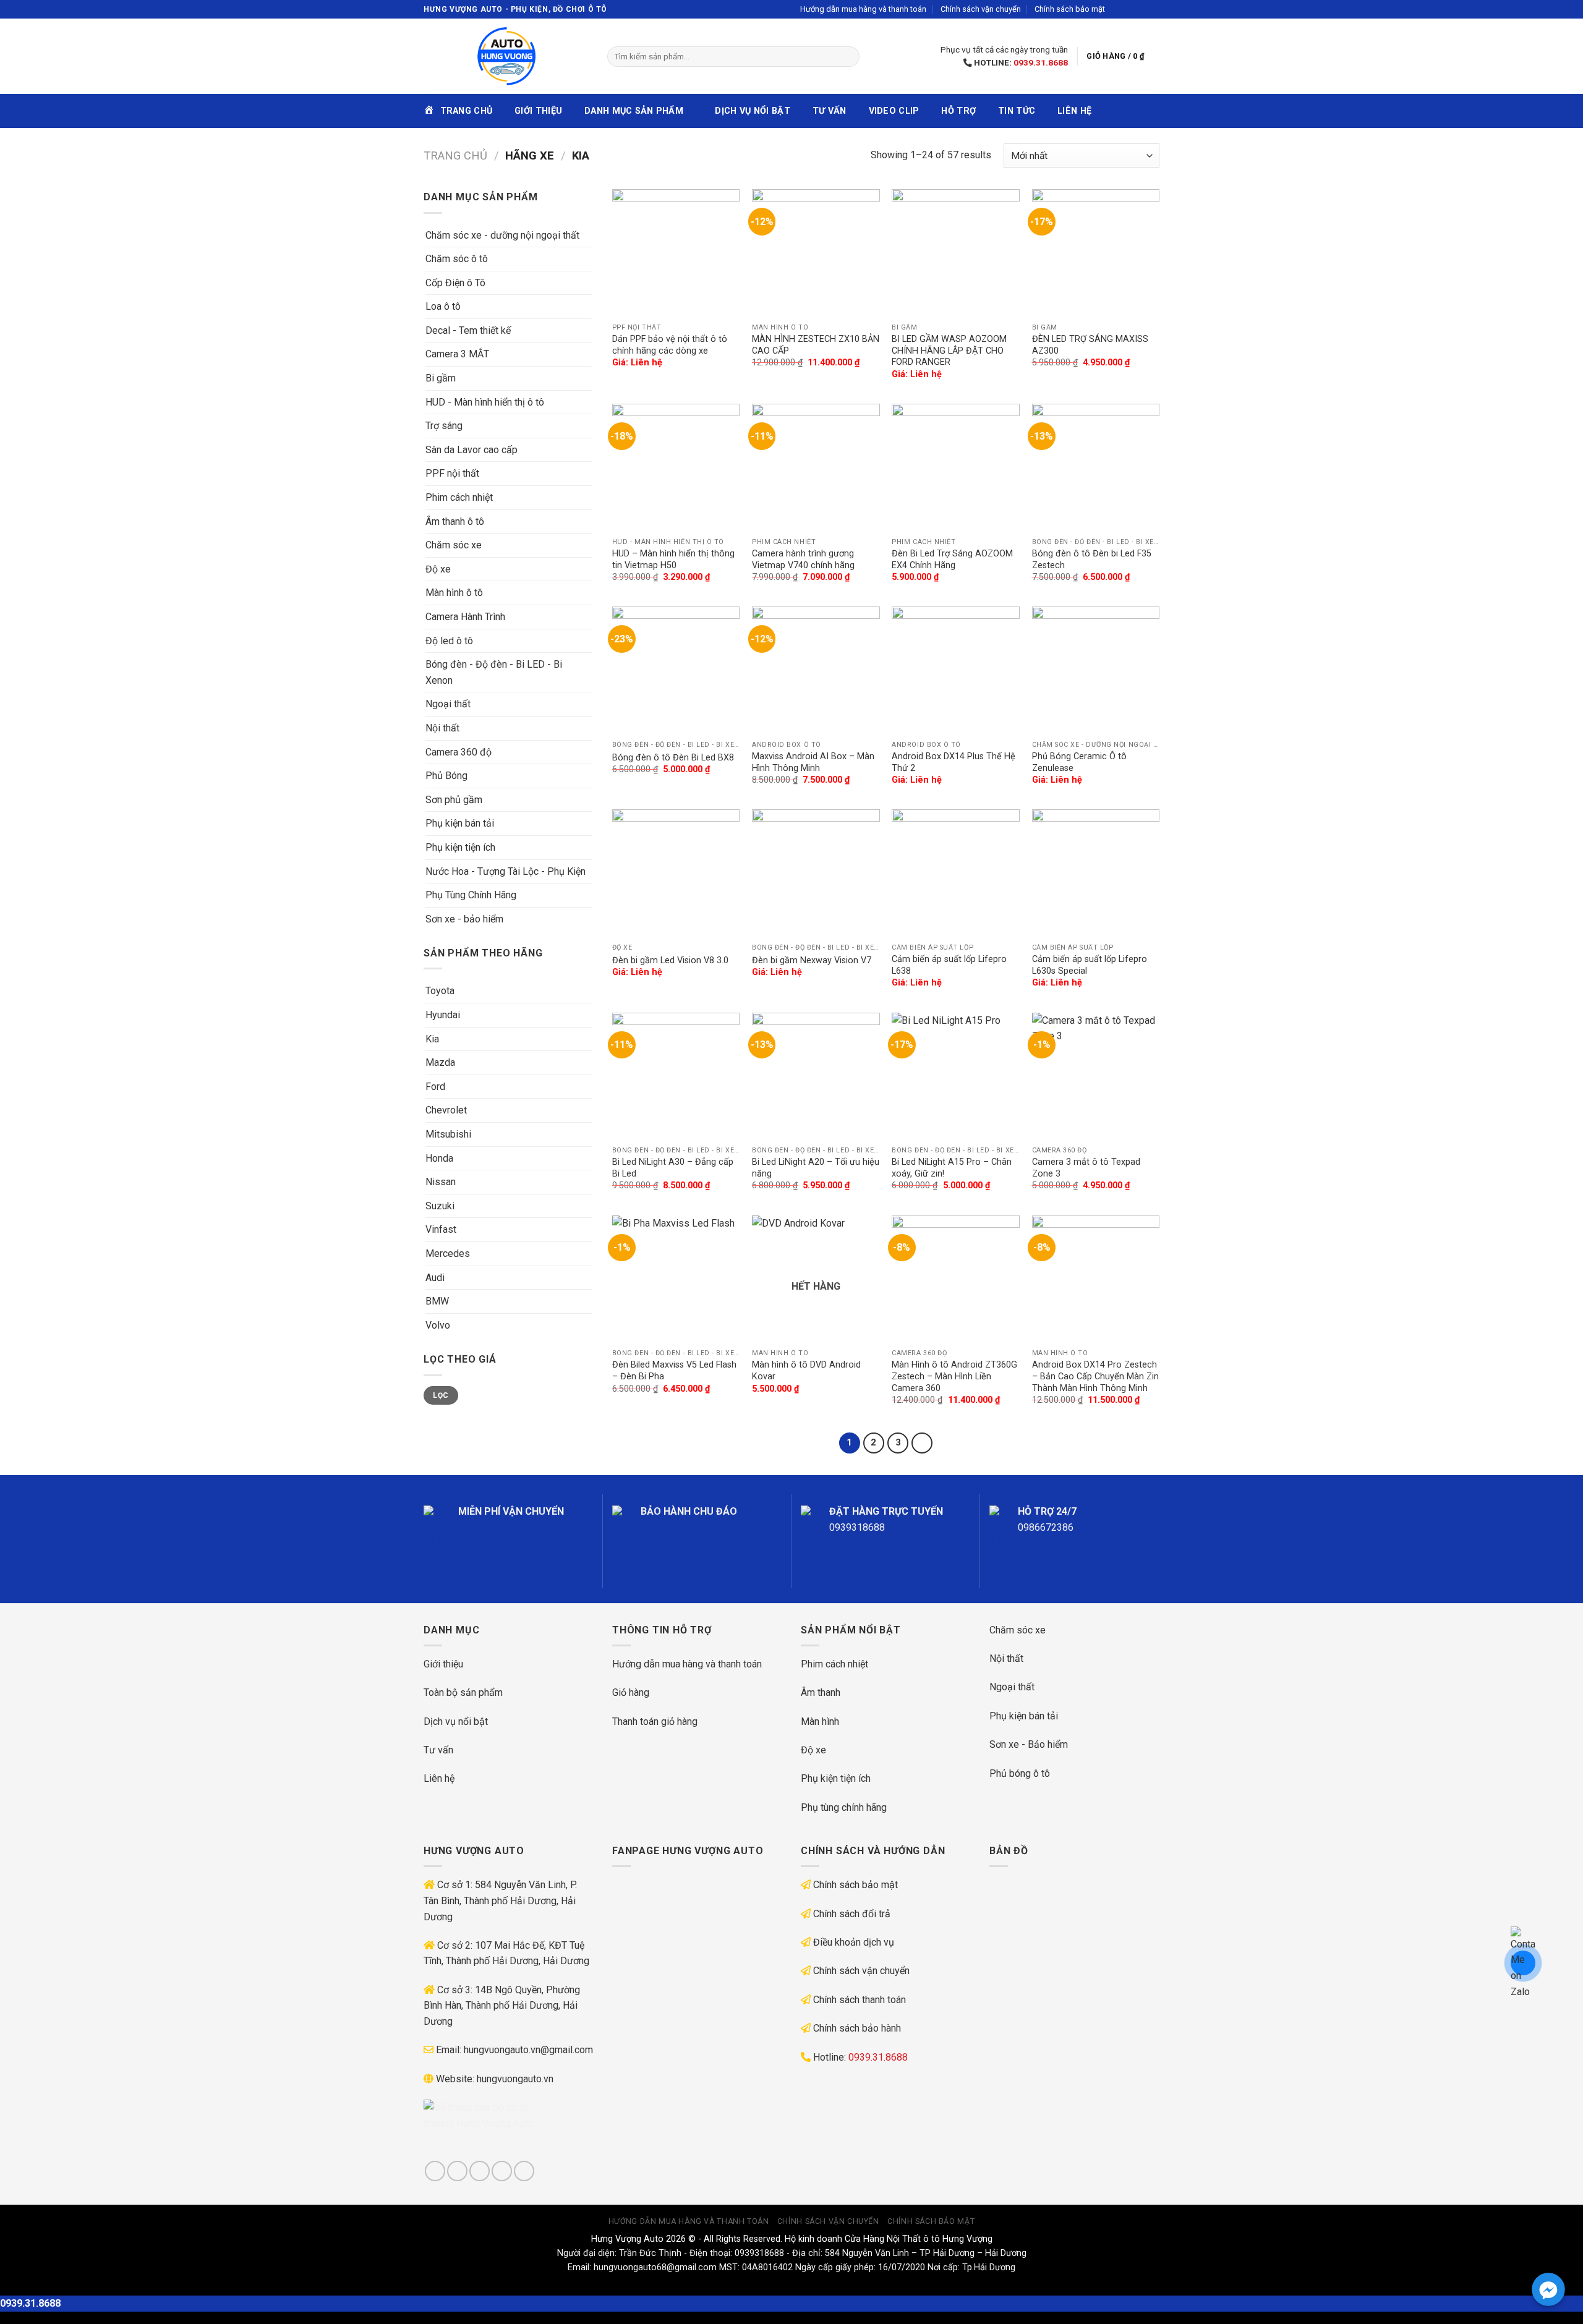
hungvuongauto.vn (515, 2079)
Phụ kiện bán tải (460, 823)
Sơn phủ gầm (454, 800)
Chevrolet (446, 1110)
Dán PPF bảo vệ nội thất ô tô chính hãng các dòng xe (670, 345)
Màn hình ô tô (454, 593)
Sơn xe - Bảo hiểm (1029, 1744)
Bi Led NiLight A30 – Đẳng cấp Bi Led (673, 1168)
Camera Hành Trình (465, 617)
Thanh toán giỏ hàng (655, 1722)
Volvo (438, 1325)
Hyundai (443, 1015)
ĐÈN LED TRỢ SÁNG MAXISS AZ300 (1090, 345)
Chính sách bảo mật (1070, 9)
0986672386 (1046, 1527)
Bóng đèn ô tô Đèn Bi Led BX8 (673, 758)
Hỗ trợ (958, 111)
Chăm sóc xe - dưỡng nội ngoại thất (502, 235)
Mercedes (448, 1254)
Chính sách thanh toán (860, 2000)
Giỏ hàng (631, 1692)
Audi (435, 1278)
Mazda (440, 1062)
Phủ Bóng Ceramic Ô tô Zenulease (1079, 762)
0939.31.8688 (1041, 62)
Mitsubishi (448, 1134)
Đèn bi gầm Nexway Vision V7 (812, 960)
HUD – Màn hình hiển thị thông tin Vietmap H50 (673, 560)
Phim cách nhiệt (459, 497)
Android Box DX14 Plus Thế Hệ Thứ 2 (954, 762)
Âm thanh (821, 1692)
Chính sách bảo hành (857, 2028)
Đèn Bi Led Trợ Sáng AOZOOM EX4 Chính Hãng (952, 560)
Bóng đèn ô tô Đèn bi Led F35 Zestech (1092, 560)
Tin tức (1017, 111)
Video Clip (894, 111)
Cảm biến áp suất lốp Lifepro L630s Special (1090, 965)
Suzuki (440, 1206)
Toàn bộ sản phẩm (463, 1692)
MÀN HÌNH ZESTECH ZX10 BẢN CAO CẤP (816, 345)
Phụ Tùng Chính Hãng (471, 895)
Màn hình (820, 1722)
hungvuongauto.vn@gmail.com (528, 2050)
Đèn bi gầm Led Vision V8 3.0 (670, 960)
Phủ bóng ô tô (1020, 1773)
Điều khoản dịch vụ (854, 1942)
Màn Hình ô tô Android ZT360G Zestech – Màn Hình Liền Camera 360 (954, 1376)
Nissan (441, 1182)
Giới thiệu (538, 111)
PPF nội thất (452, 473)
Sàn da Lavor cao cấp (471, 450)
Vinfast (441, 1229)
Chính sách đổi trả (852, 1914)
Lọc (441, 1395)
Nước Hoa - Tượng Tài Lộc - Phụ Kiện (506, 871)
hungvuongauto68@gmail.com (655, 2267)
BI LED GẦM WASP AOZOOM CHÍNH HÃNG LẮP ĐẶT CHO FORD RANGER (949, 351)
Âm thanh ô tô (455, 521)
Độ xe (438, 569)
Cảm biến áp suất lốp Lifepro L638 (949, 965)
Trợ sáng (444, 426)
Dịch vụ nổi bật (752, 111)
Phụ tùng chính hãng (844, 1807)
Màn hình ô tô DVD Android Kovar (806, 1371)
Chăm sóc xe (454, 545)
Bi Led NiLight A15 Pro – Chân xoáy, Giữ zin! (952, 1168)
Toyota (440, 991)
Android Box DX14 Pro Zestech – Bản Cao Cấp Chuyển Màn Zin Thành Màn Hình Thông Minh (1095, 1376)
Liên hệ (1074, 111)
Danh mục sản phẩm (634, 111)
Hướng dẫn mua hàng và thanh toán (863, 9)
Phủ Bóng (446, 776)
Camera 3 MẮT (457, 354)
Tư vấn (830, 111)
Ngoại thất (448, 704)
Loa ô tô (443, 306)
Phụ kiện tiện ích (460, 847)
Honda (439, 1158)
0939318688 (857, 1527)
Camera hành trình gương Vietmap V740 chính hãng (803, 560)
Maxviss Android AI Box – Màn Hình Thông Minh (813, 762)
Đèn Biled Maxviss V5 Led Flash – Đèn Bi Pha (674, 1371)
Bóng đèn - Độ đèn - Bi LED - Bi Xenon (494, 672)
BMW (437, 1301)
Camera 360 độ (459, 752)
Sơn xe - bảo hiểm (464, 919)
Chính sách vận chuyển (981, 9)
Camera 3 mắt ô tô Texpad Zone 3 (1086, 1168)
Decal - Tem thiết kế (468, 330)
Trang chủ (455, 155)
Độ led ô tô (449, 641)
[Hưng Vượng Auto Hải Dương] (506, 56)
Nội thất (442, 728)
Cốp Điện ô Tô (455, 283)
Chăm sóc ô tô (457, 259)
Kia (432, 1039)
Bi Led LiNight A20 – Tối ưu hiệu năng (816, 1168)
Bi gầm (441, 378)
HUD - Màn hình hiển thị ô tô (485, 402)
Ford (435, 1087)
